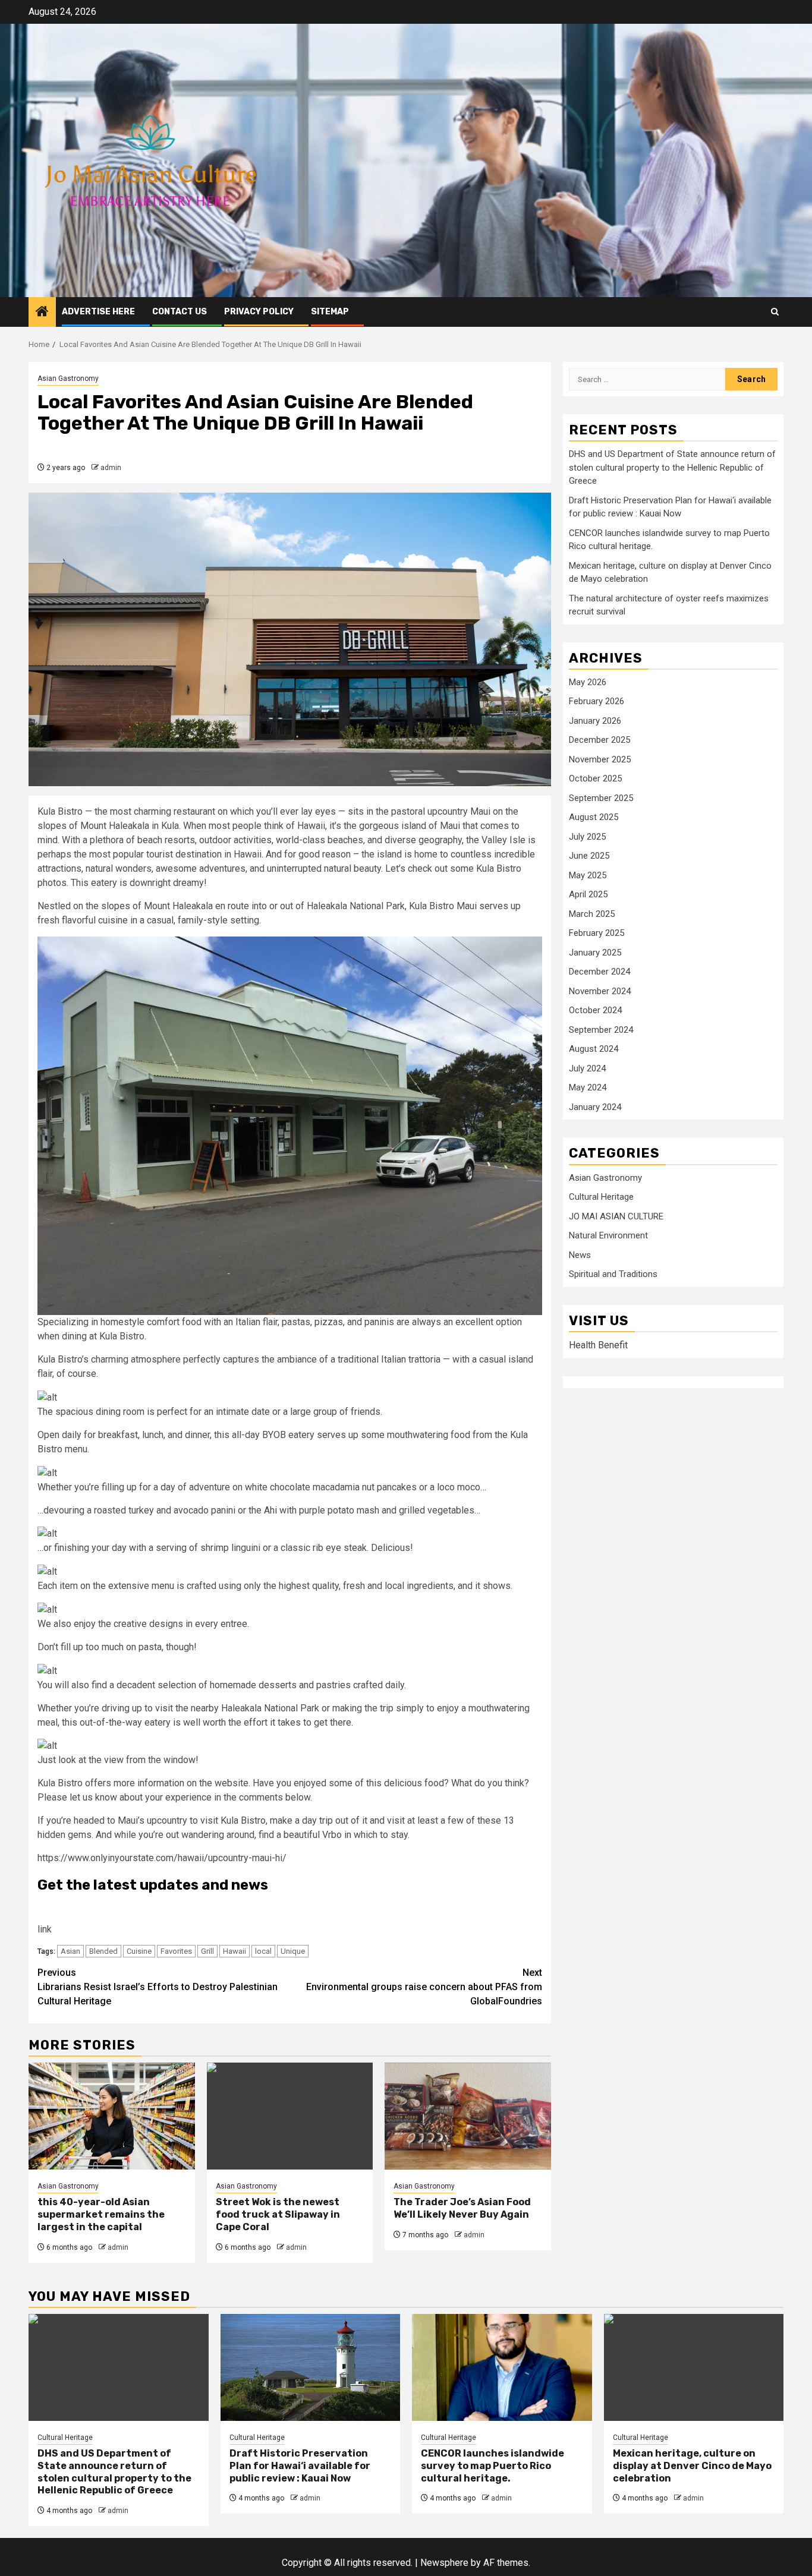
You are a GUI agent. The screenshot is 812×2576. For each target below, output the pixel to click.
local (263, 1951)
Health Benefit (598, 1345)
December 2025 (599, 740)
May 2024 (588, 1088)
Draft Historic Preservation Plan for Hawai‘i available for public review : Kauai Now (300, 2466)
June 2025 (589, 856)
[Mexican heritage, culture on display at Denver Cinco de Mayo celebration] (694, 2367)
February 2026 (597, 702)
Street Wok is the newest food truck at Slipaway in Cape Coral (278, 2214)
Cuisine (139, 1951)
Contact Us (180, 312)
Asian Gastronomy (68, 379)
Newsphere (444, 2563)
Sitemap (330, 312)
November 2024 (600, 991)
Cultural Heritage (601, 1197)
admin (111, 468)
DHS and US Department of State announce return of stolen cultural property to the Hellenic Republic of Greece (672, 468)
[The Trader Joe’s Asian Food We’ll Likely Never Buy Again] (468, 2116)
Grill (207, 1951)
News (580, 1255)
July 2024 (587, 1068)
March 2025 (592, 914)
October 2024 (595, 1011)
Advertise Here (98, 312)
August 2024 (594, 1049)
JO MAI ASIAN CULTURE (616, 1216)
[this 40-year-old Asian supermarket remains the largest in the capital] (112, 2116)
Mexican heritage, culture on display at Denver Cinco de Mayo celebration (692, 2466)
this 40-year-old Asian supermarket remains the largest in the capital (101, 2214)
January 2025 (595, 953)
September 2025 (601, 798)
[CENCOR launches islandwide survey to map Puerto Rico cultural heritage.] (502, 2367)
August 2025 (594, 818)
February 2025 (597, 934)
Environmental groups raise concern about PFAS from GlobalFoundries (424, 1987)
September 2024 (601, 1030)
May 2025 (588, 875)
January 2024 (595, 1107)
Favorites (176, 1951)
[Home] (42, 313)
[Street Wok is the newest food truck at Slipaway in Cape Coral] (290, 2116)
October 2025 (595, 779)
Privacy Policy (259, 312)
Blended (103, 1951)
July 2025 (587, 837)
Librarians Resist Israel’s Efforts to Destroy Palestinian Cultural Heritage (158, 1987)
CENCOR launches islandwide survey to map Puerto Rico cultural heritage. (492, 2466)
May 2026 (588, 682)
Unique (293, 1951)
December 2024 (599, 972)
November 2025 (600, 759)
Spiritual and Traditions (613, 1275)
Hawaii (235, 1951)
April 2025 (588, 895)
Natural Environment (608, 1236)
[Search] (775, 312)
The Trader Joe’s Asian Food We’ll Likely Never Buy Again (462, 2208)
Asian (70, 1951)
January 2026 (595, 721)
